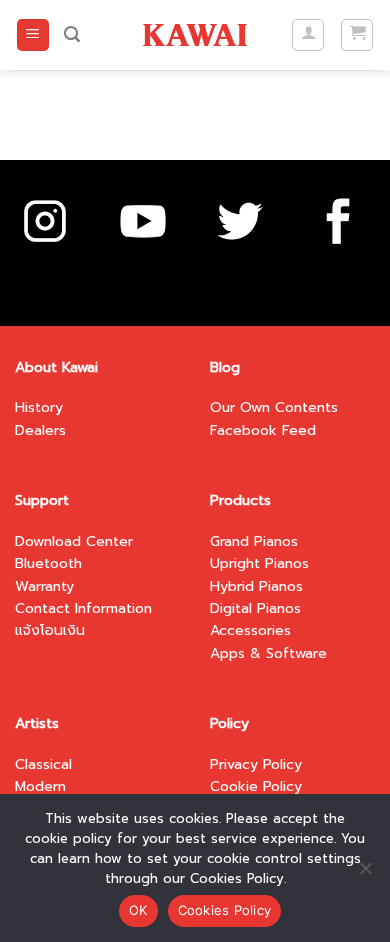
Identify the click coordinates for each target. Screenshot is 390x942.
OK (138, 910)
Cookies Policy (225, 910)
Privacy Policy (256, 764)
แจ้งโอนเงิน (50, 630)
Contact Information (83, 608)
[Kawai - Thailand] (195, 34)
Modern (40, 786)
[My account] (308, 35)
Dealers (40, 430)
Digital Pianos (255, 608)
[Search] (72, 34)
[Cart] (357, 35)
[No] (365, 874)
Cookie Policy (256, 786)
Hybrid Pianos (256, 586)
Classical (43, 764)
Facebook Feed (263, 430)
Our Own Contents (274, 407)
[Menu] (33, 35)
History (39, 407)
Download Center (74, 541)
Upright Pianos (259, 563)
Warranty (44, 586)
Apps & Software (268, 653)
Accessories (250, 630)
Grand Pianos (254, 541)
